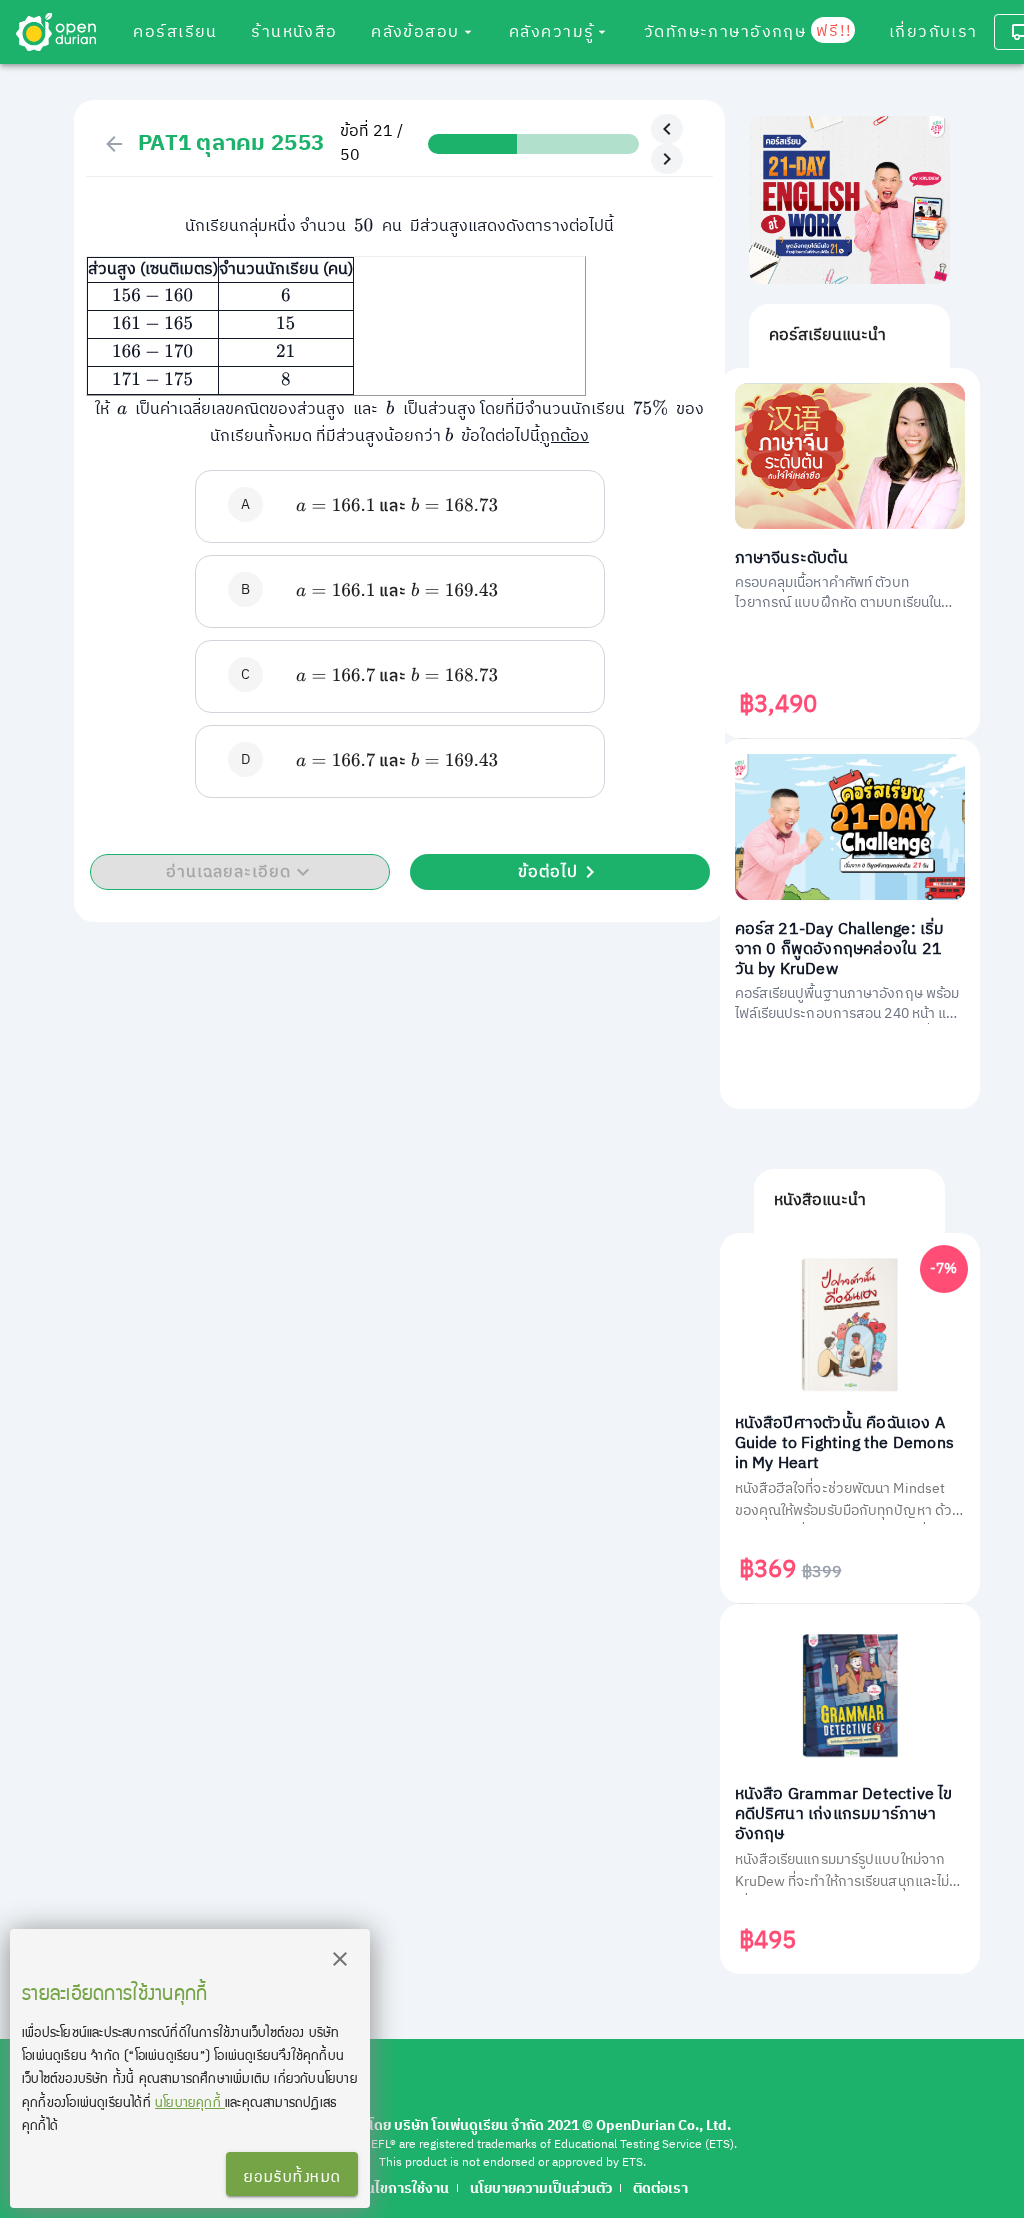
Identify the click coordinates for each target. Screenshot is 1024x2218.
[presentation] (363, 226)
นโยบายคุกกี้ (190, 2101)
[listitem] (400, 506)
